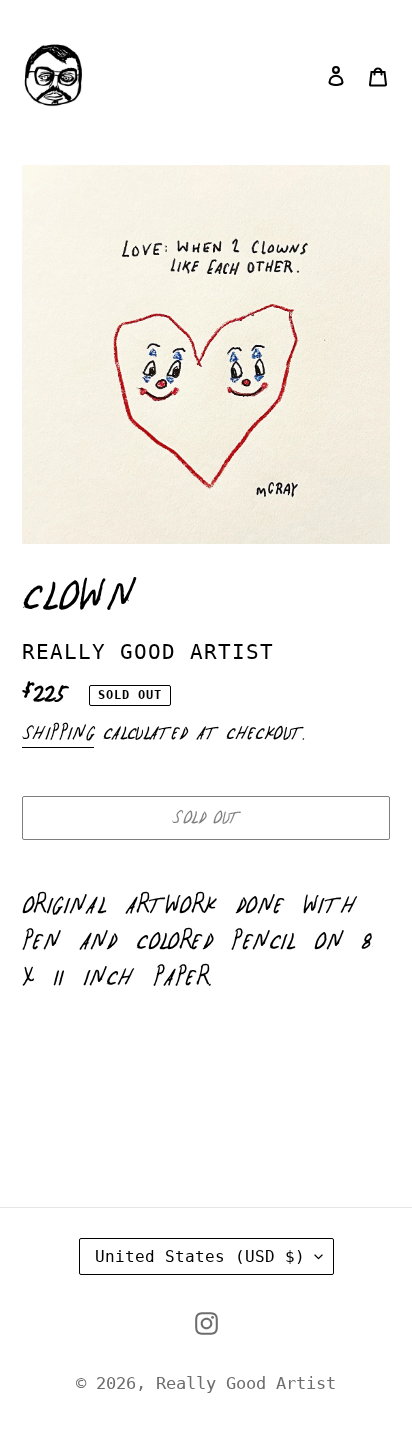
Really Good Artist (246, 1383)
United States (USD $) (200, 1256)
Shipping (58, 734)
